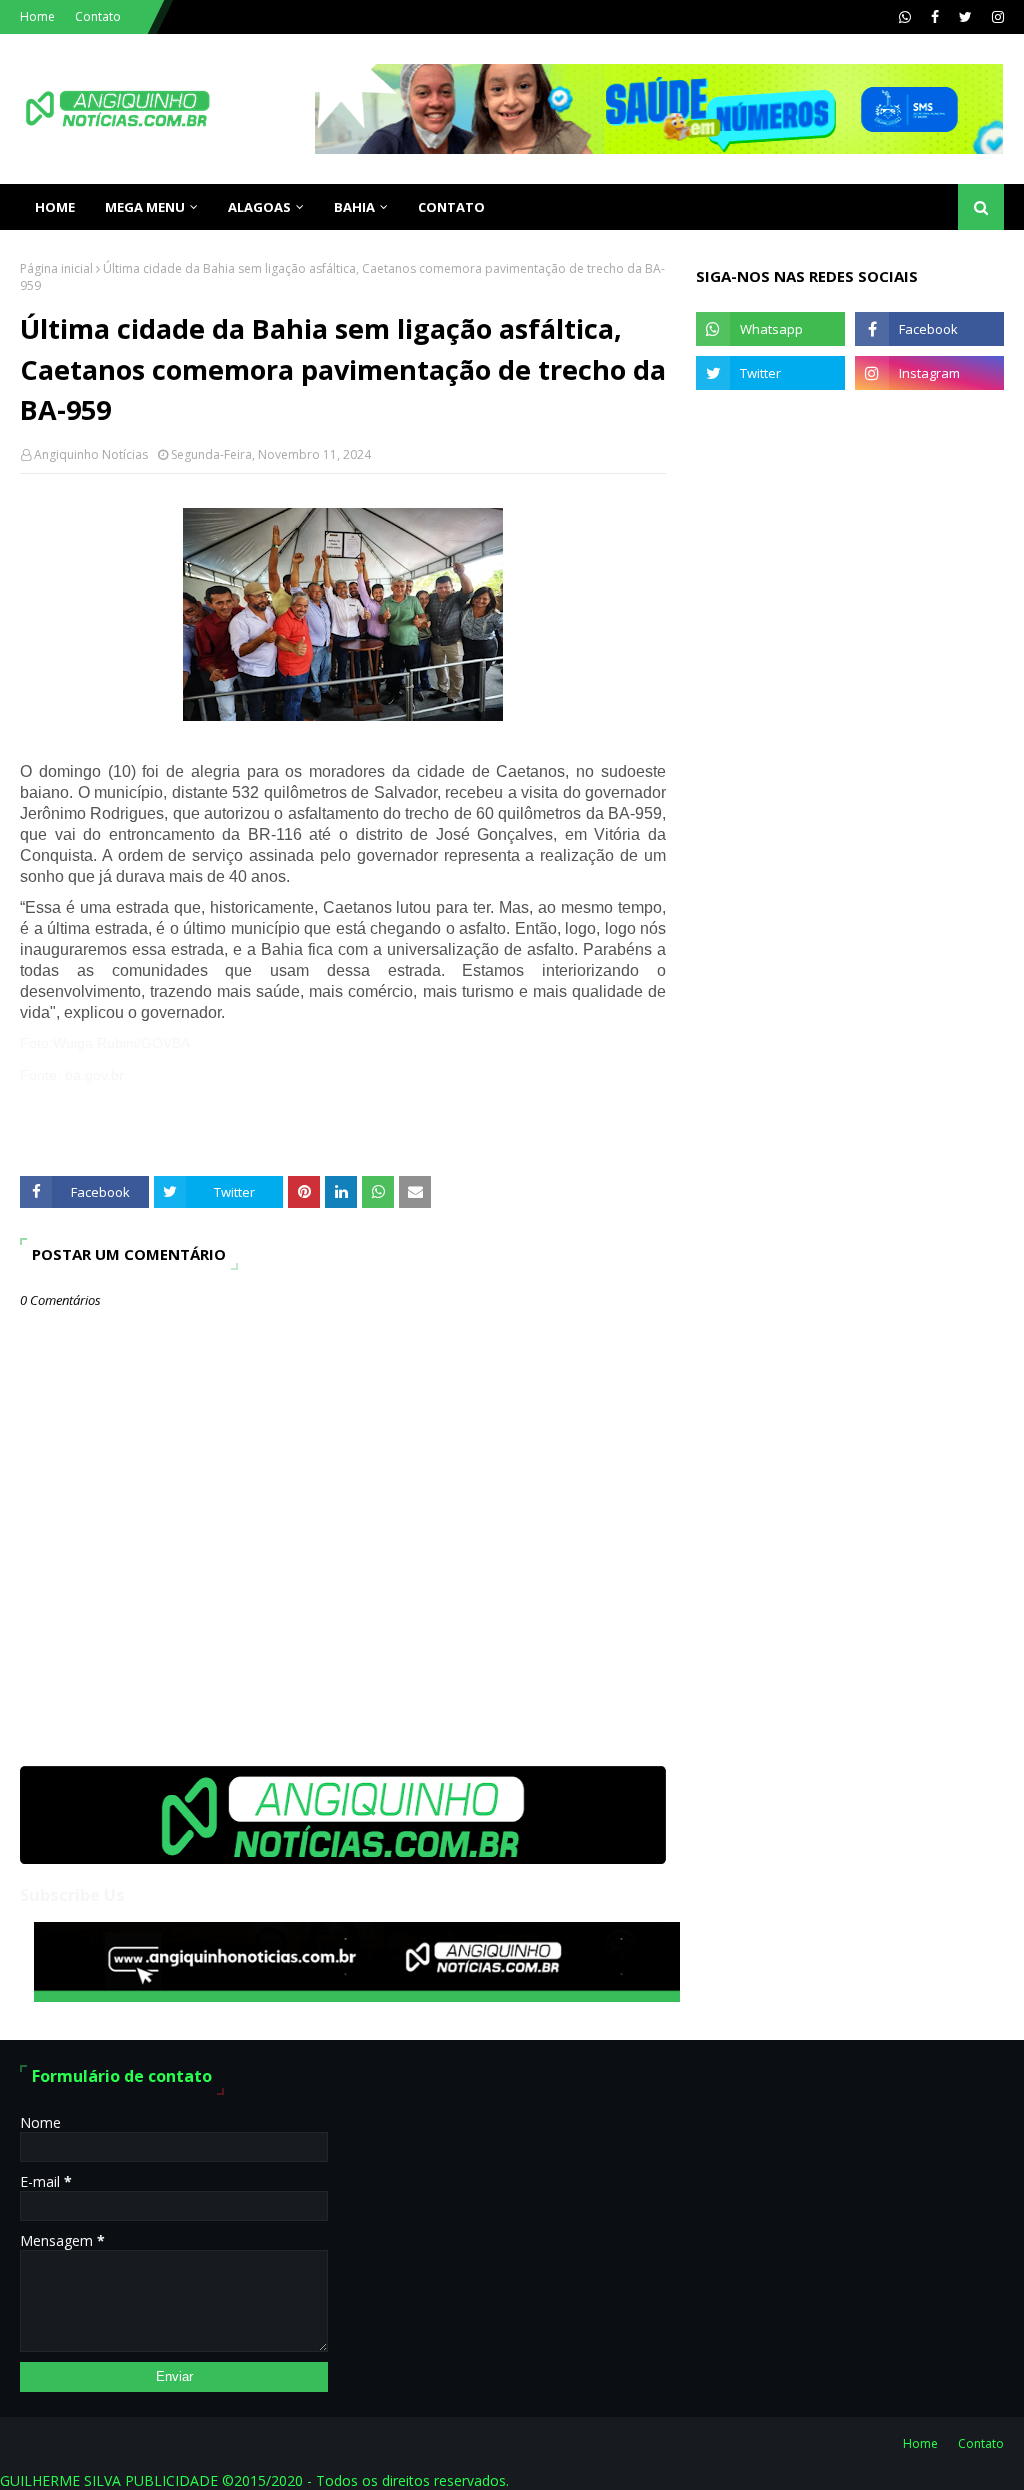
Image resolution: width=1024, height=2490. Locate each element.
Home (37, 16)
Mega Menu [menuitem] (145, 207)
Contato (98, 16)
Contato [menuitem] (451, 207)
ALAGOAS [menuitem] (259, 207)
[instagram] (995, 17)
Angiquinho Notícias (91, 454)
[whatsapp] (905, 17)
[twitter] (965, 17)
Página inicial (56, 268)
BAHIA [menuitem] (354, 207)
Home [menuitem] (55, 207)
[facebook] (935, 17)
